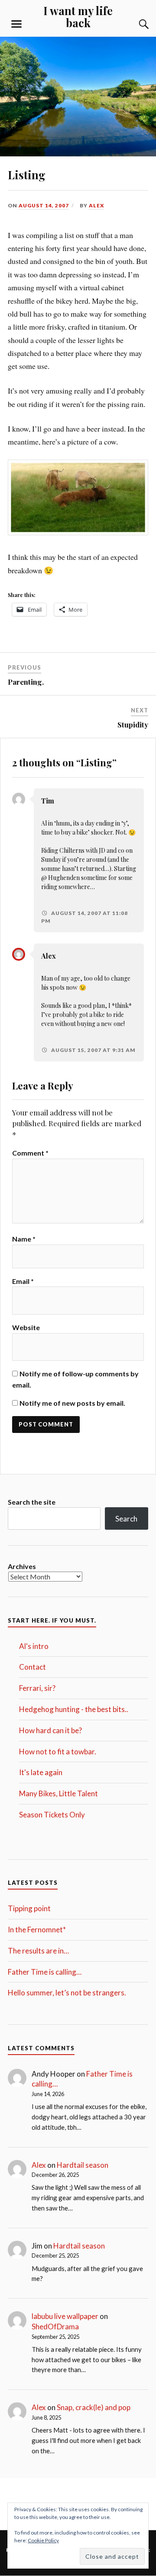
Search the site (32, 1502)
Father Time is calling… (45, 1972)
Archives (22, 1566)
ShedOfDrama (55, 2327)
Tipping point (29, 1908)
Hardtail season (83, 2165)
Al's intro (34, 1646)
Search (126, 1519)
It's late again (41, 1772)
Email (23, 1281)
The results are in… (38, 1951)
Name (24, 1239)
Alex (96, 205)
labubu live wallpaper (65, 2316)
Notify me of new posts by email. (72, 1403)
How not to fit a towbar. (58, 1752)
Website (26, 1327)
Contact (32, 1667)
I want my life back (78, 16)
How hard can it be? (50, 1730)
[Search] (135, 24)
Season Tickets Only (52, 1815)
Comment (30, 1153)
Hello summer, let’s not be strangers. (67, 1993)
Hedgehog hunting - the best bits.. (74, 1709)
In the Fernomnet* (37, 1930)
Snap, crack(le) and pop (94, 2407)
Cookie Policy (43, 2540)
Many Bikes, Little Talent (58, 1793)
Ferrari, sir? (37, 1688)
